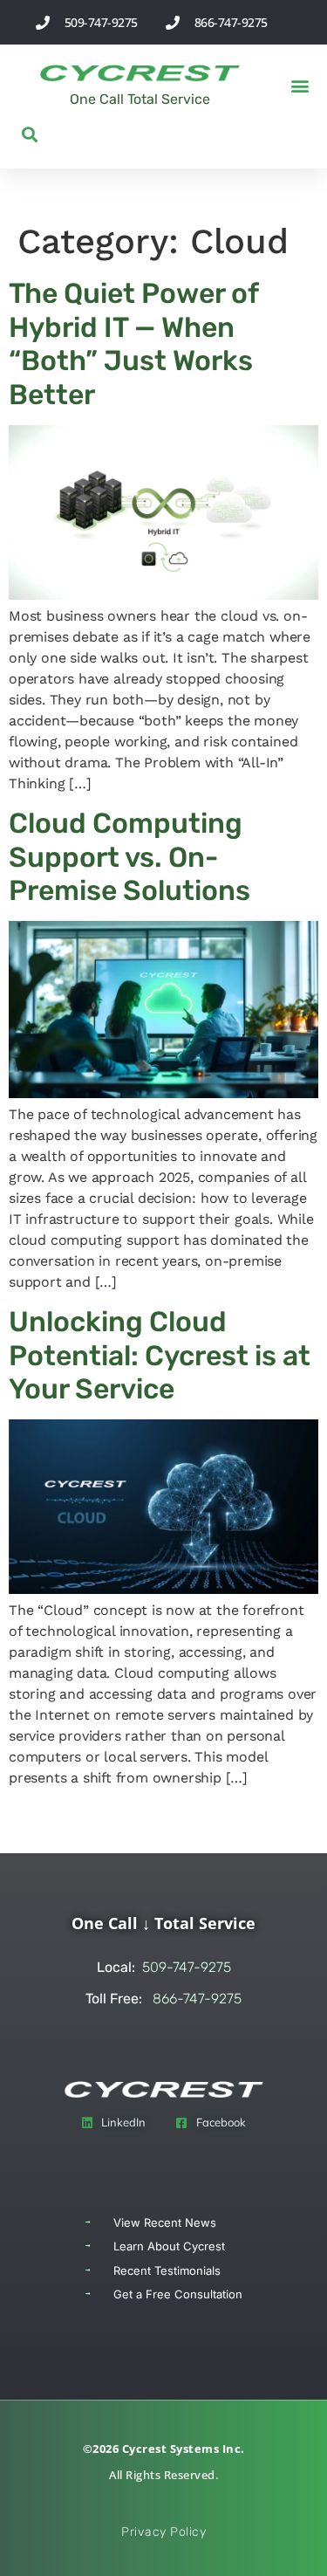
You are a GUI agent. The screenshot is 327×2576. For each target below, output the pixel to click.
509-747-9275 (164, 1967)
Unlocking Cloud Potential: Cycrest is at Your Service (160, 1355)
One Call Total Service (140, 99)
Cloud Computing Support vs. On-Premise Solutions (129, 857)
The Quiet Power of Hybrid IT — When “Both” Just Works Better (133, 343)
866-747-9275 (163, 1999)
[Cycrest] (140, 72)
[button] (300, 86)
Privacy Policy (163, 2532)
